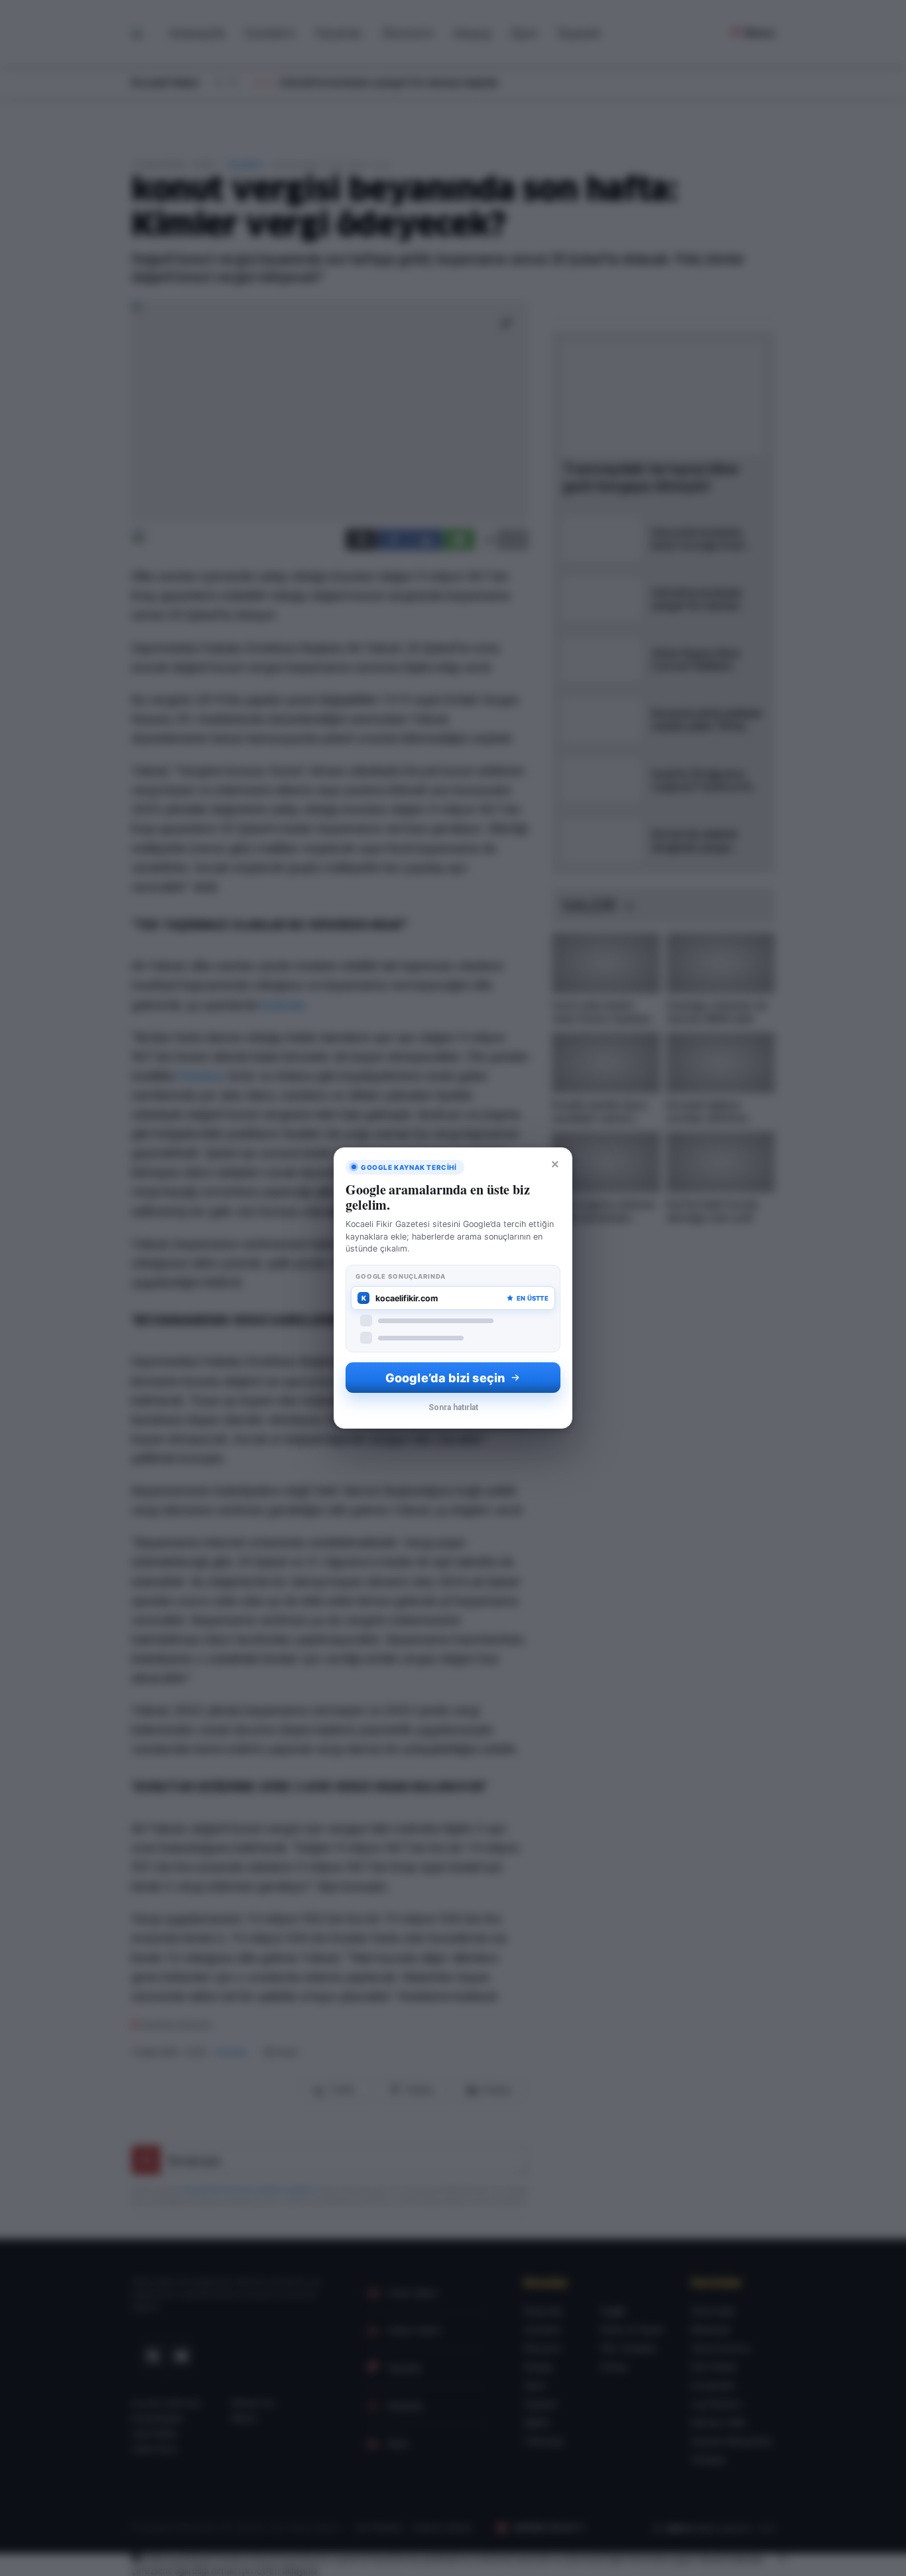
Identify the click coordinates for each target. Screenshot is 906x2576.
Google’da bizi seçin (445, 1378)
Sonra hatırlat (453, 1407)
